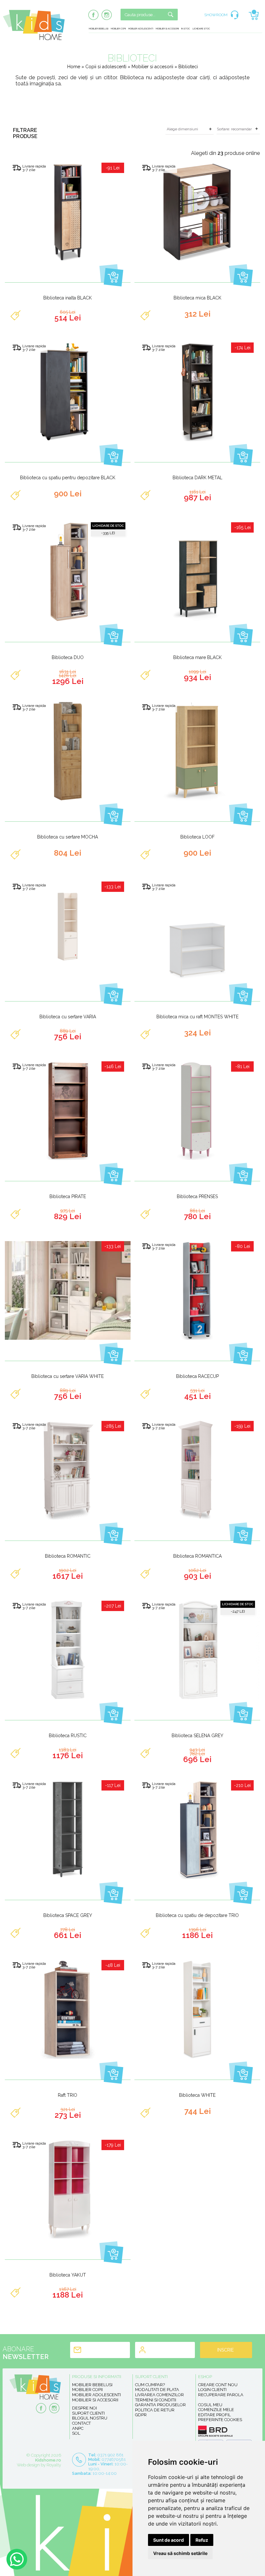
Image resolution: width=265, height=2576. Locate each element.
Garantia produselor (160, 2405)
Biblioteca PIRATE (68, 1196)
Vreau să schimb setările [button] (180, 2553)
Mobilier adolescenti (141, 29)
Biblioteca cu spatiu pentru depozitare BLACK (68, 478)
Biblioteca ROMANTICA (197, 1556)
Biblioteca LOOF (197, 837)
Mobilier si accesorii (167, 29)
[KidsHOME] (34, 39)
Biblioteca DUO (68, 657)
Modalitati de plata (157, 2390)
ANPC (78, 2428)
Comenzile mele (216, 2410)
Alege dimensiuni (182, 129)
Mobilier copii (118, 29)
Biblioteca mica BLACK (197, 298)
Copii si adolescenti (106, 67)
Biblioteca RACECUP (197, 1376)
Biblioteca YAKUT (68, 2275)
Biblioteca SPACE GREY (68, 1915)
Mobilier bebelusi (99, 29)
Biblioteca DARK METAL (197, 478)
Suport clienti (88, 2413)
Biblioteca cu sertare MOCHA (68, 837)
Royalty (54, 2465)
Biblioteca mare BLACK (197, 657)
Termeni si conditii (156, 2400)
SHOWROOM (216, 15)
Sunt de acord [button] (169, 2540)
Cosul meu (210, 2405)
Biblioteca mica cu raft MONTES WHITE (197, 1017)
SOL (76, 2433)
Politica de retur (155, 2410)
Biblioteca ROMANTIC (68, 1556)
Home (74, 67)
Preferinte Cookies (220, 2420)
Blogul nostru (90, 2418)
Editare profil (214, 2415)
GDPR (141, 2415)
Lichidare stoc (201, 29)
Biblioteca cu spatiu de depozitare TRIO (197, 1915)
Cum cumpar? (150, 2385)
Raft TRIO (68, 2095)
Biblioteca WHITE (197, 2095)
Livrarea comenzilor (159, 2395)
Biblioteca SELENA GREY (197, 1736)
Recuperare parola (221, 2395)
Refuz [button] (202, 2540)
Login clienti (212, 2390)
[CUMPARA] (111, 275)
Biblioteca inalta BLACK (68, 298)
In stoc (186, 29)
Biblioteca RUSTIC (68, 1736)
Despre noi (85, 2408)
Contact (81, 2423)
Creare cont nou (218, 2385)
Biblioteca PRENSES (197, 1196)
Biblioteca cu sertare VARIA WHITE (68, 1376)
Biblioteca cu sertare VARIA (68, 1017)
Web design (28, 2465)
